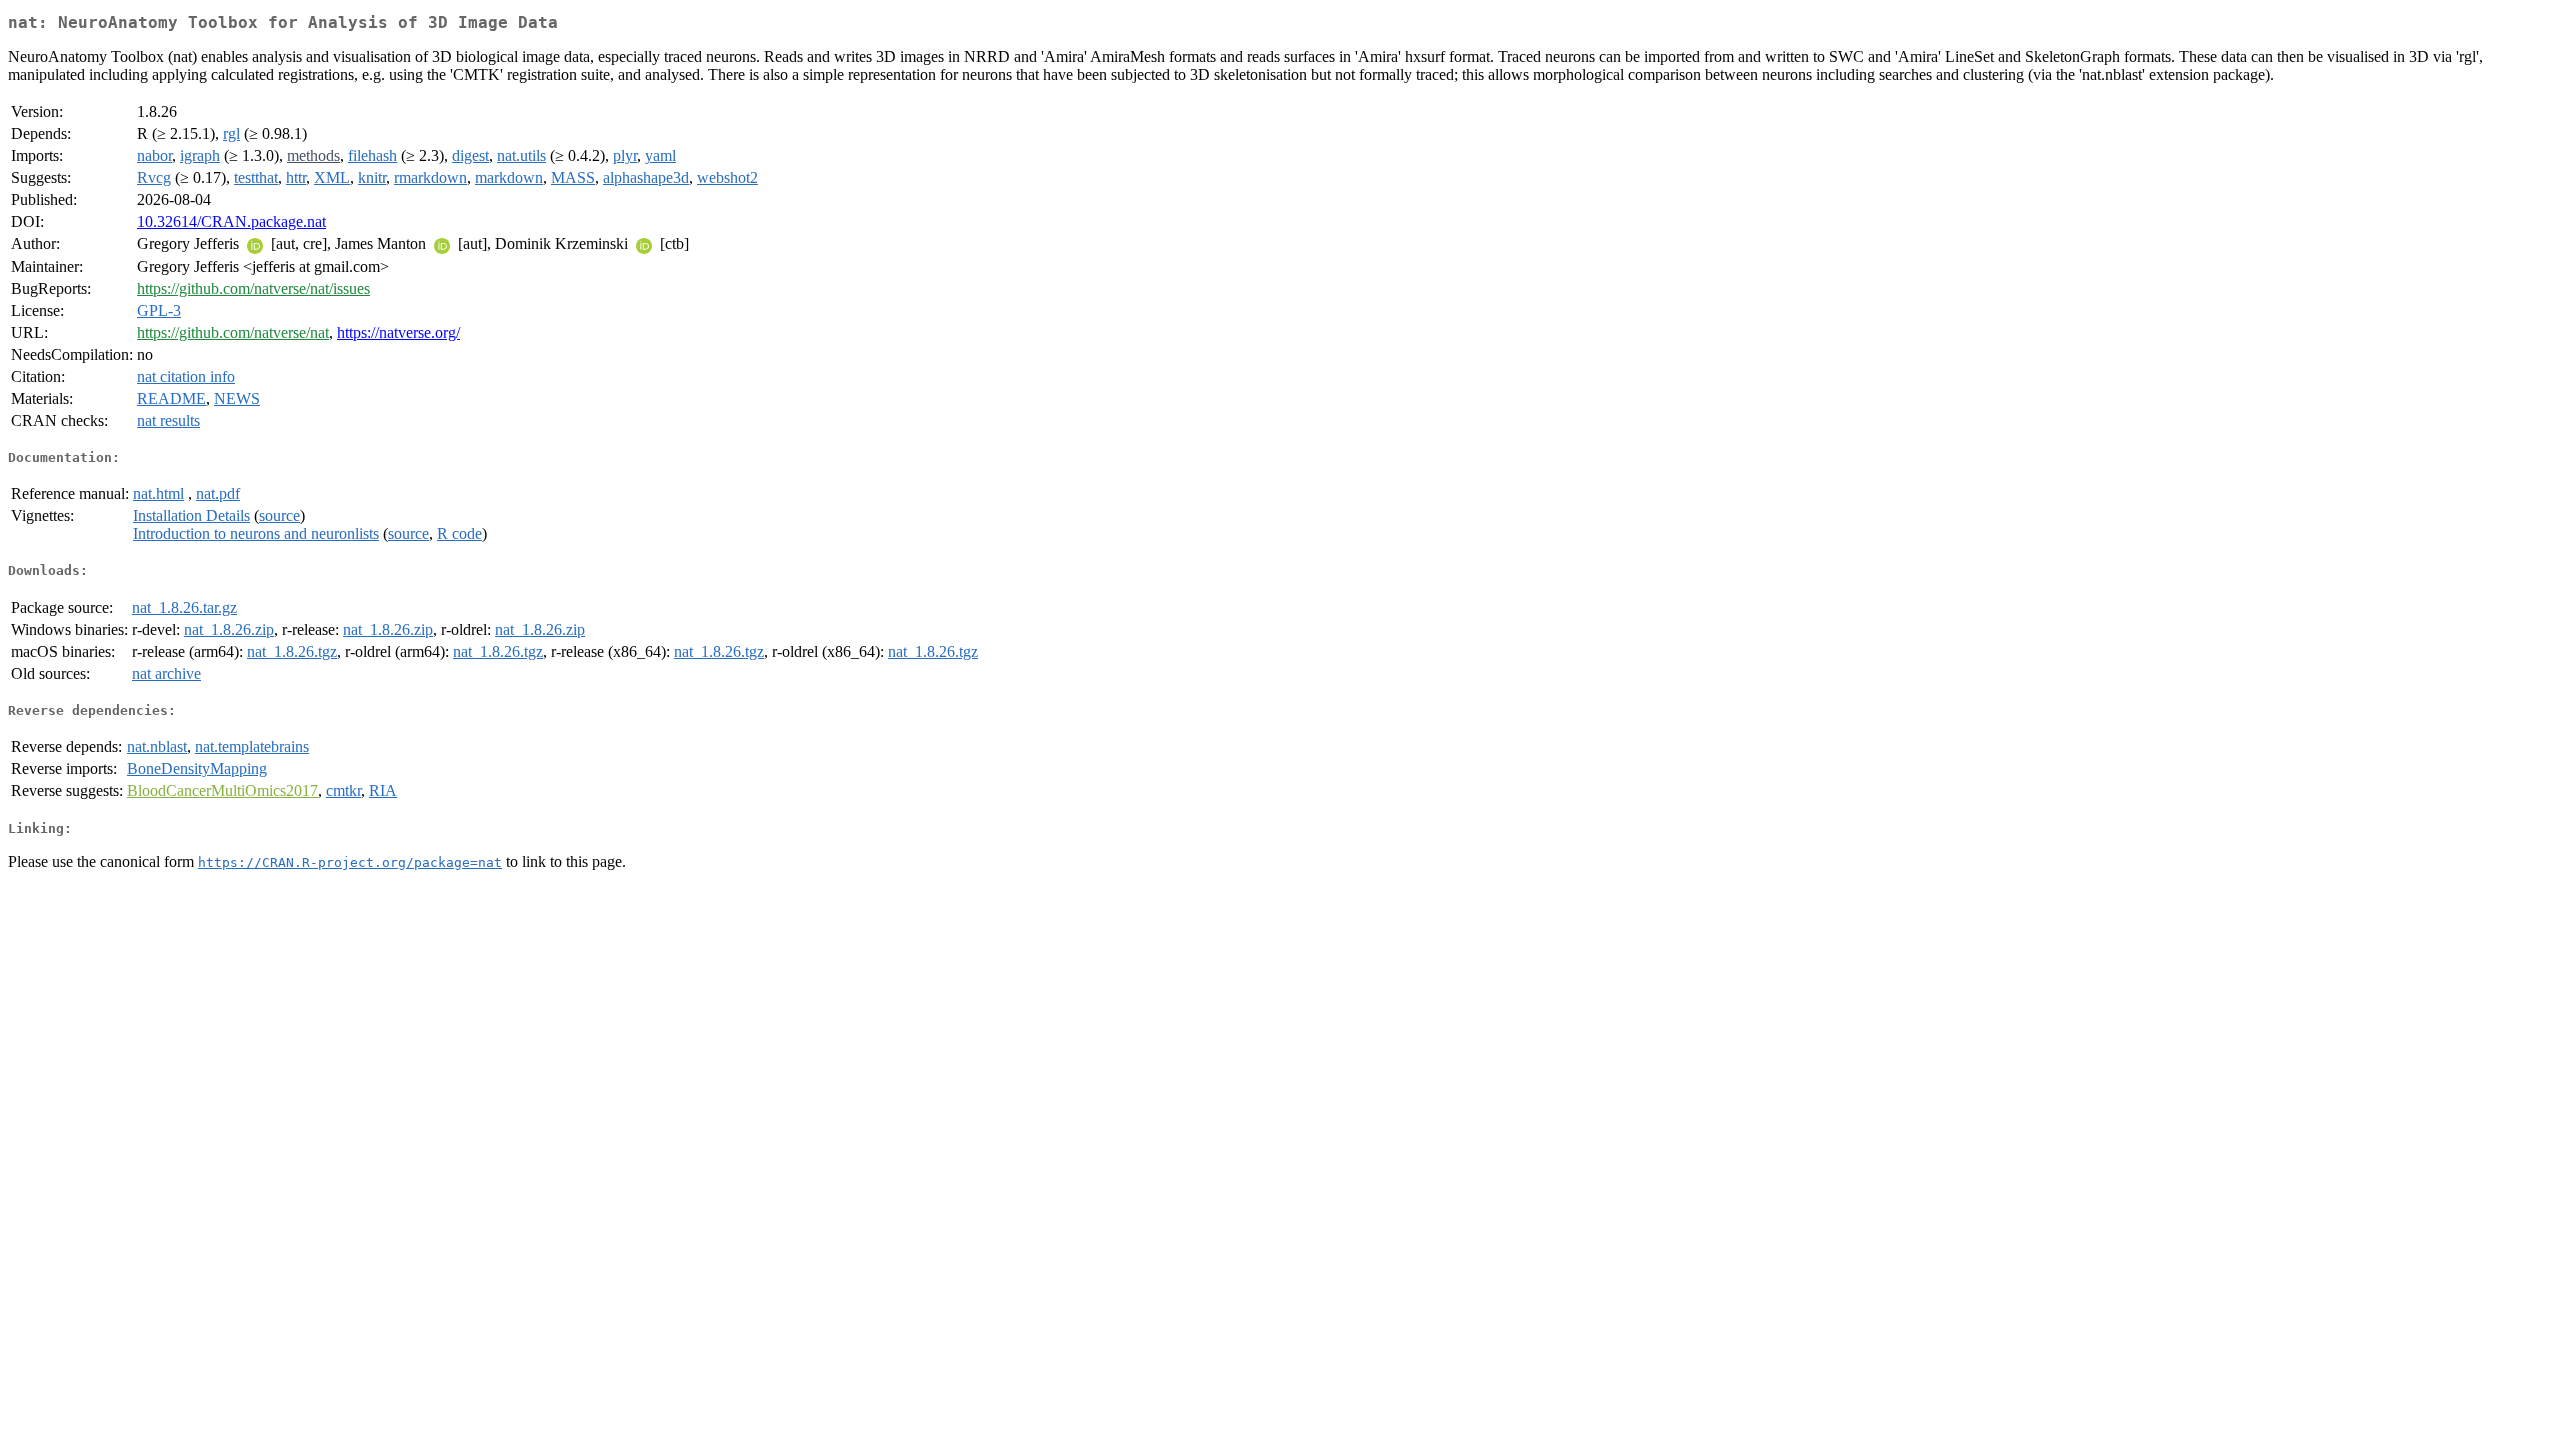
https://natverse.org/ (398, 332)
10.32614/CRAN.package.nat (231, 221)
